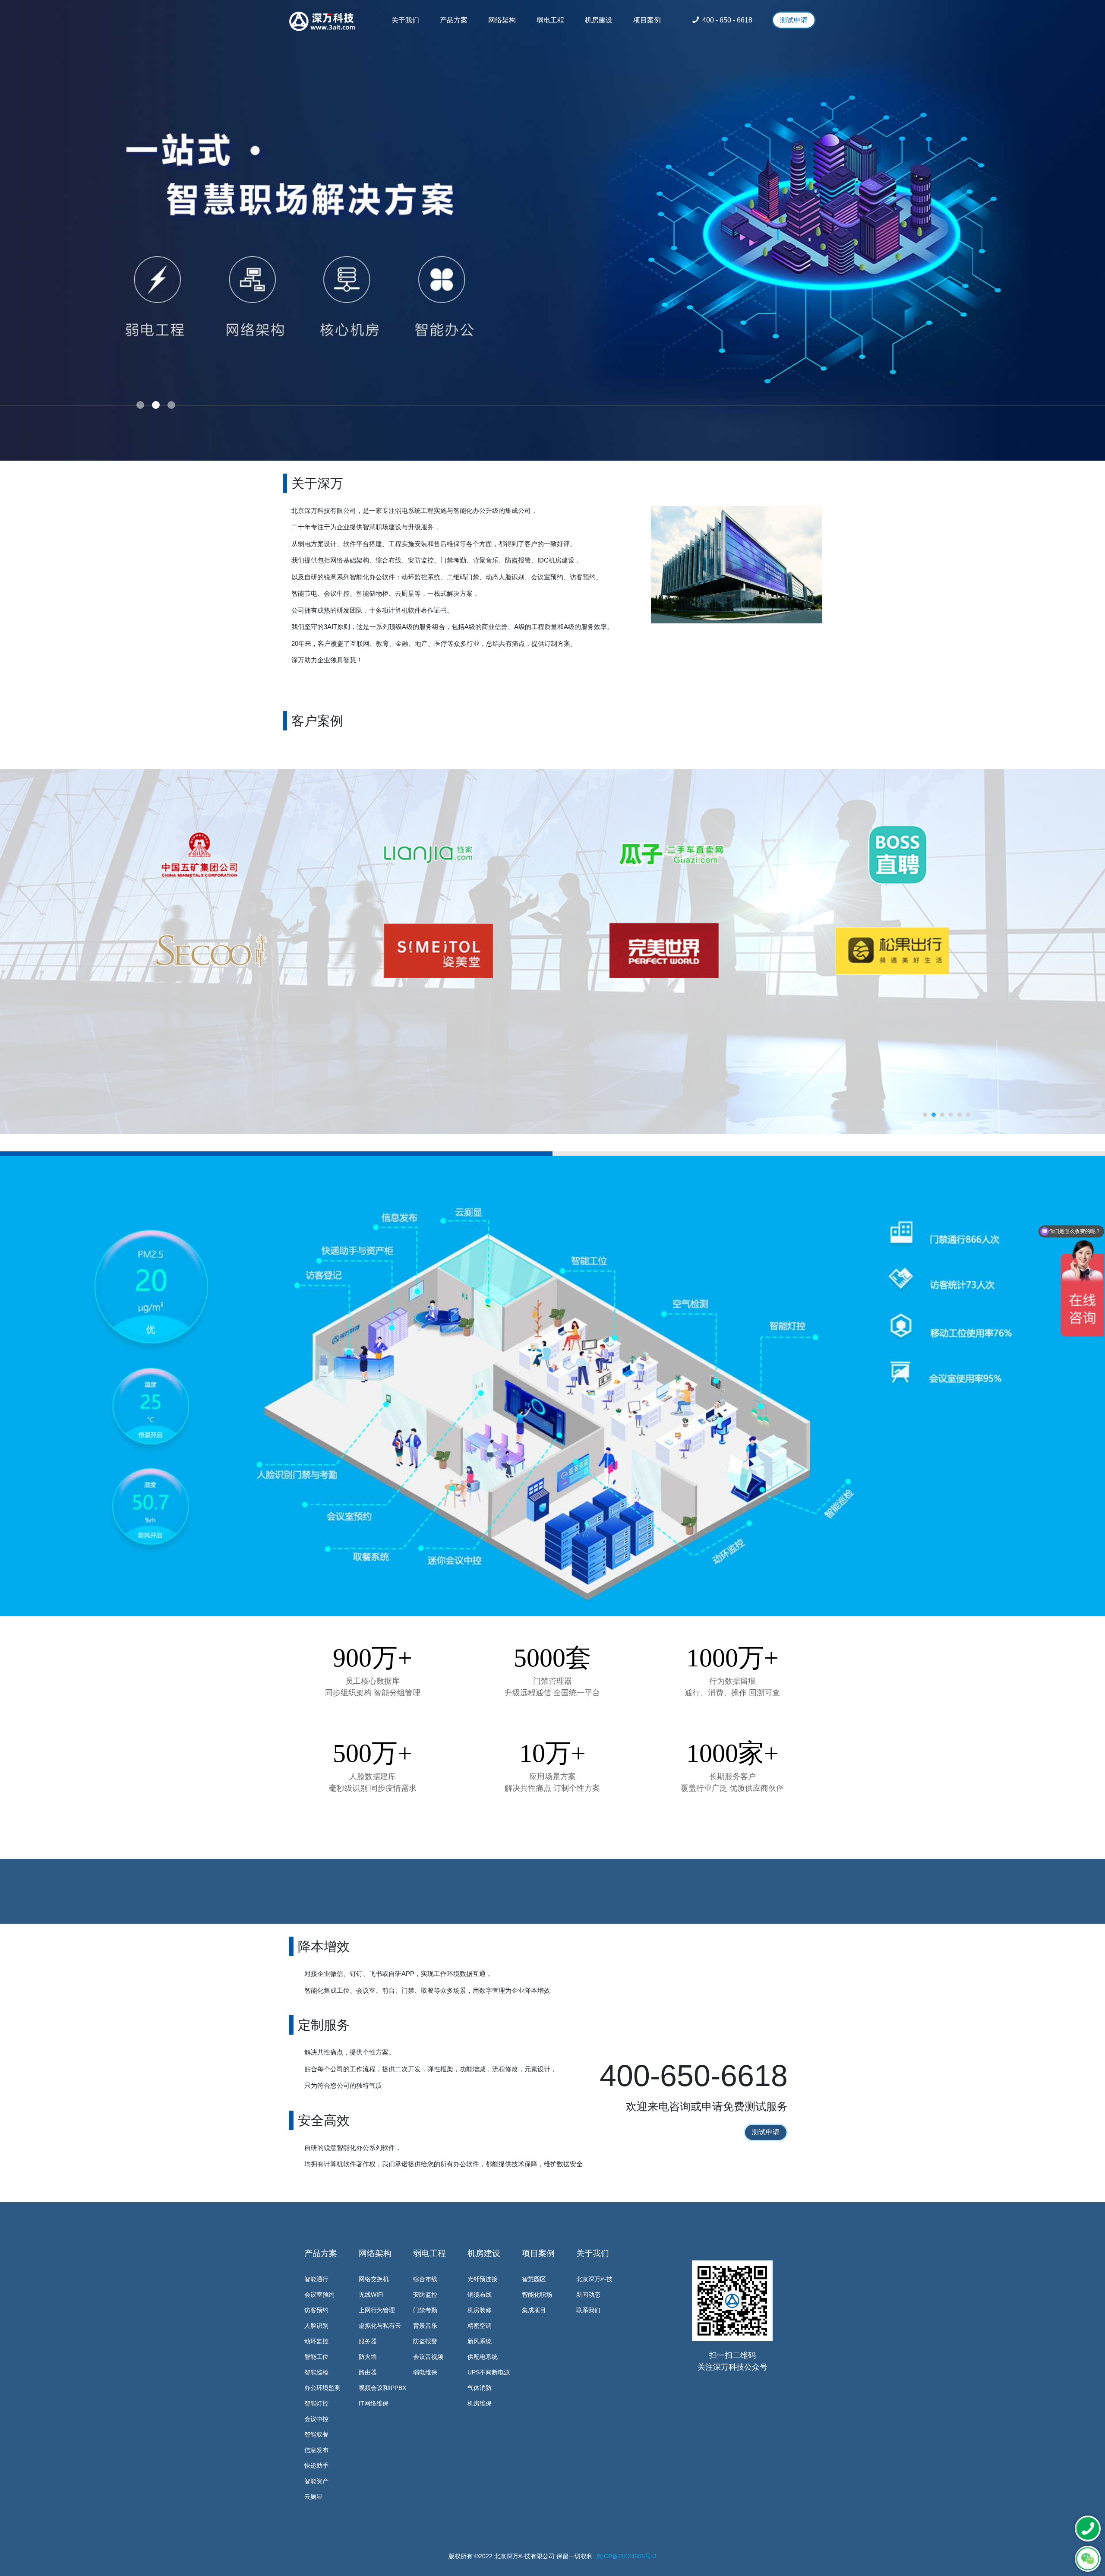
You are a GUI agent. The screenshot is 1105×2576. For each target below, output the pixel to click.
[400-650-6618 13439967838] (1088, 2529)
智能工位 (316, 2357)
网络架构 (375, 2253)
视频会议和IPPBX (382, 2388)
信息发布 (316, 2450)
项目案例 (538, 2253)
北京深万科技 (594, 2279)
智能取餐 (316, 2434)
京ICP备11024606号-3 (626, 2556)
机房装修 (480, 2310)
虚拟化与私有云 (380, 2326)
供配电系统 (483, 2357)
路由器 (368, 2372)
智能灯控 (316, 2403)
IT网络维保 (374, 2403)
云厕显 (313, 2497)
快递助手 (316, 2465)
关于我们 (593, 2253)
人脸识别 (316, 2326)
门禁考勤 (425, 2310)
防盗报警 (425, 2341)
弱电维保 (425, 2372)
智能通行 (316, 2279)
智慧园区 (534, 2279)
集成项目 (534, 2310)
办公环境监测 (322, 2388)
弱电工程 (429, 2253)
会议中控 (316, 2419)
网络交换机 (374, 2279)
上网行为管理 (377, 2310)
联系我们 (588, 2310)
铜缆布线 (480, 2295)
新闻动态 (588, 2295)
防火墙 (368, 2357)
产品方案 (321, 2253)
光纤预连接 (483, 2279)
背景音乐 (425, 2326)
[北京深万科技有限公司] (322, 22)
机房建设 (484, 2253)
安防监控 (425, 2295)
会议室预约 (319, 2295)
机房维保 (480, 2403)
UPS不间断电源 (489, 2372)
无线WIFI (371, 2295)
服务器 (368, 2341)
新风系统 (480, 2341)
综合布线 (425, 2279)
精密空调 (480, 2326)
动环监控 (316, 2341)
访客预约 (316, 2310)
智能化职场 (537, 2295)
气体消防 (480, 2388)
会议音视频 (428, 2357)
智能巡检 (316, 2372)
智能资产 (316, 2481)
